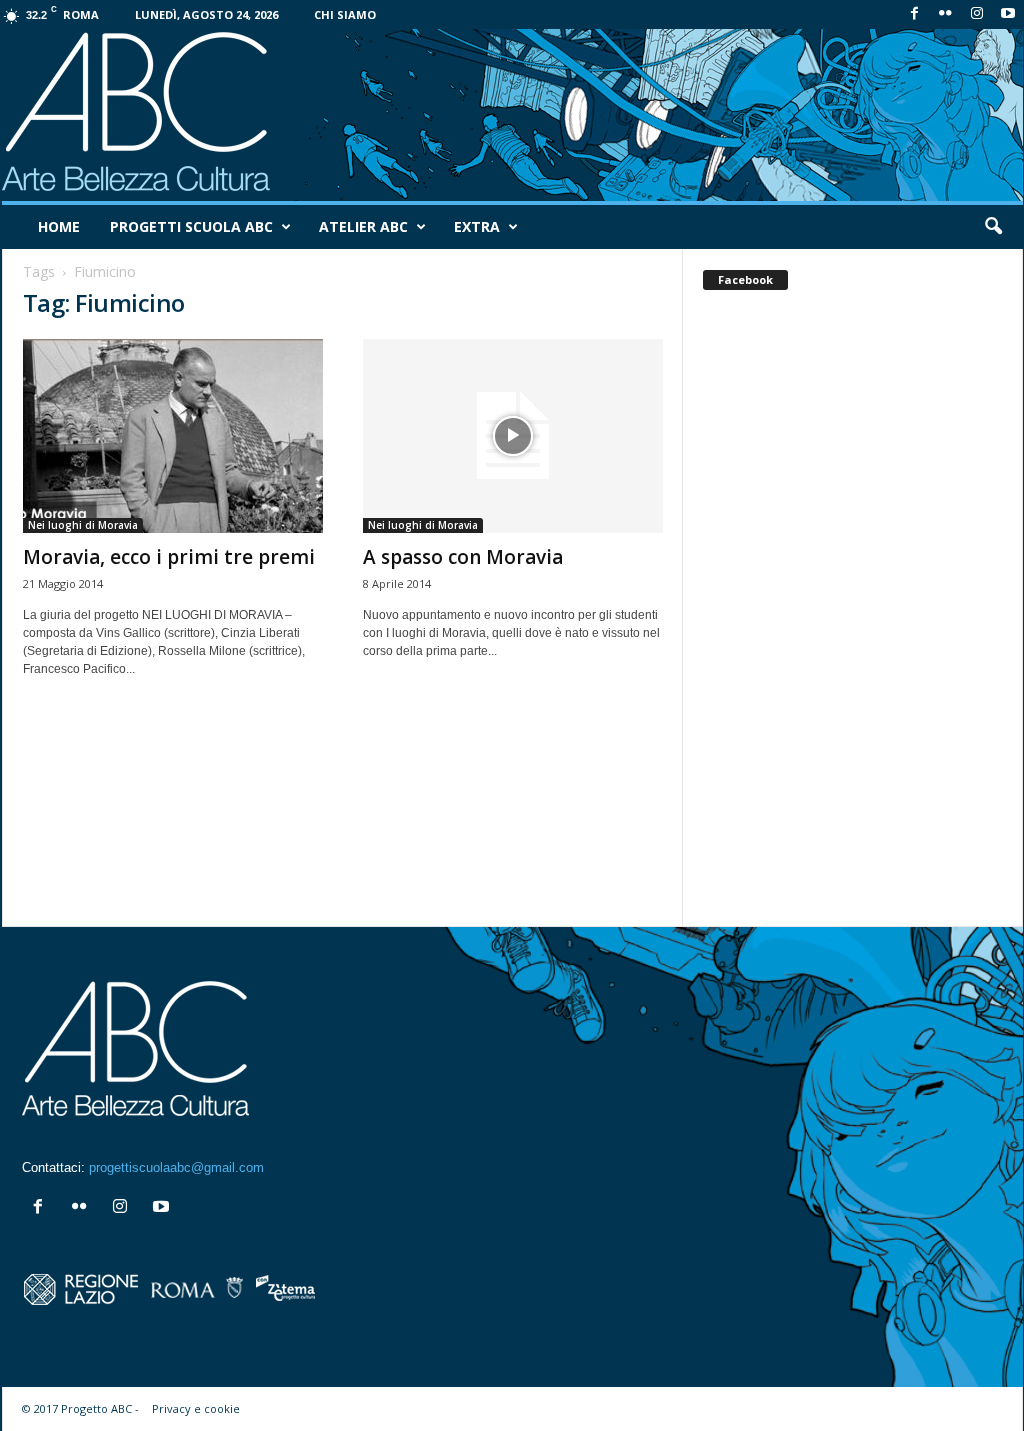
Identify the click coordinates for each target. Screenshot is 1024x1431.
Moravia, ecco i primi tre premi (169, 557)
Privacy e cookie (196, 1408)
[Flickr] (946, 14)
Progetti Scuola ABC (191, 226)
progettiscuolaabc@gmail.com (176, 1167)
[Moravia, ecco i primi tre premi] (173, 436)
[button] (993, 227)
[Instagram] (977, 14)
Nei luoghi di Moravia (83, 525)
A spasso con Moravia (463, 557)
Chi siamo (345, 14)
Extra (477, 226)
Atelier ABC (363, 226)
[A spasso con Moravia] (513, 436)
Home (59, 226)
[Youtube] (1008, 14)
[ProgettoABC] (512, 115)
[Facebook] (915, 14)
